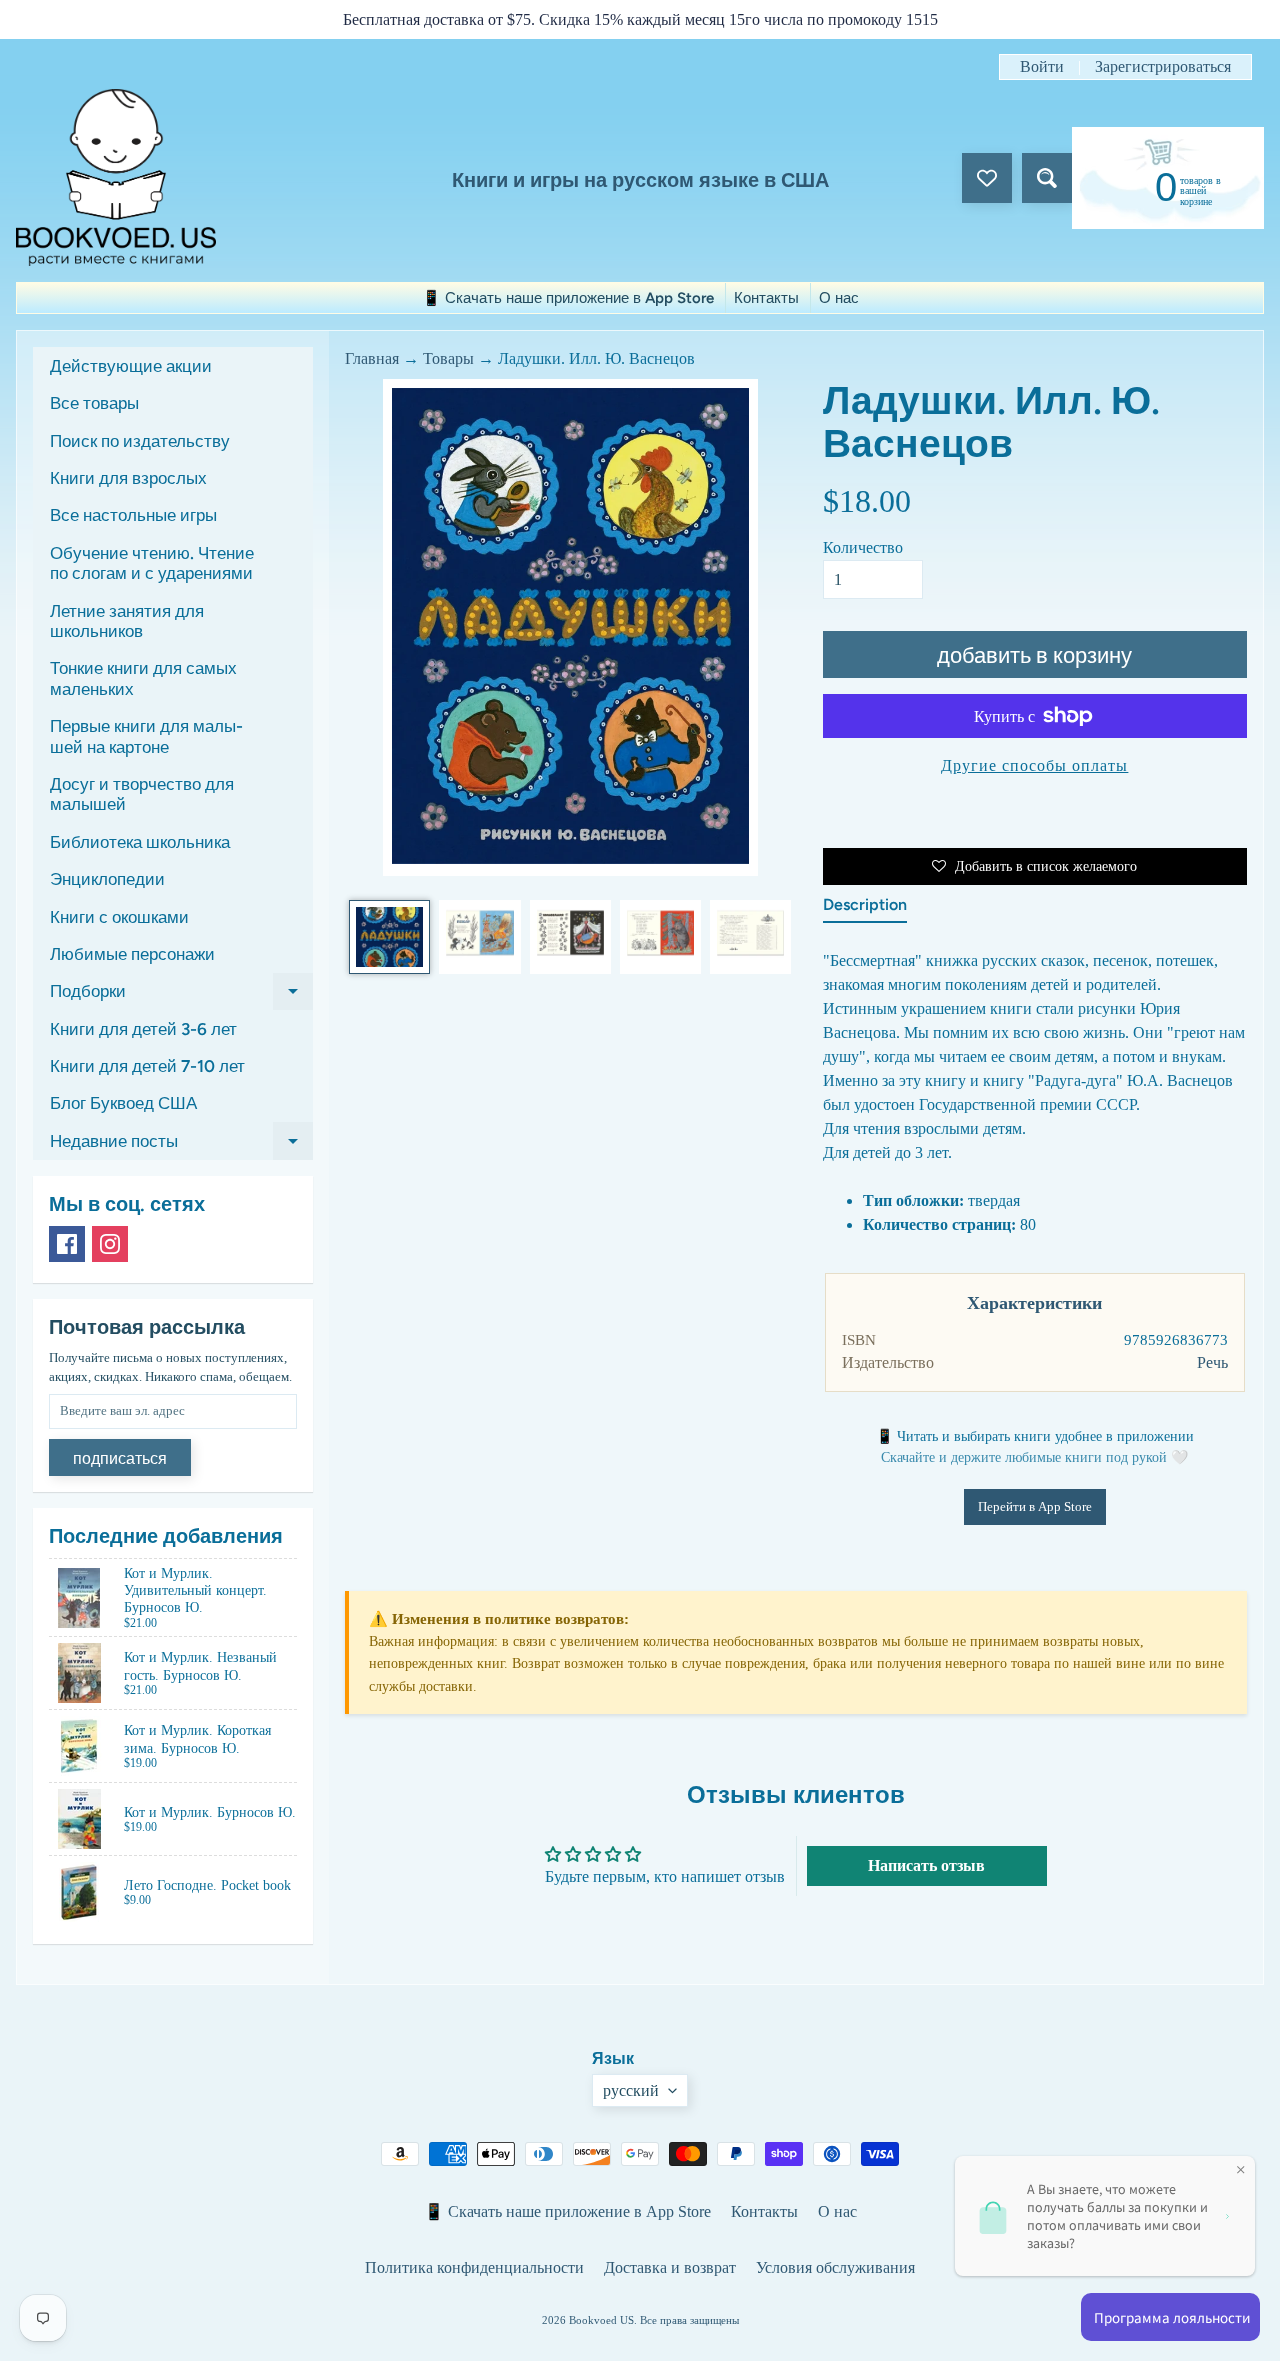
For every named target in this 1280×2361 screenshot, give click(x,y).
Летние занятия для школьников (127, 621)
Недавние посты (181, 1145)
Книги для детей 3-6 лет (143, 1029)
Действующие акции (131, 366)
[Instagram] (110, 1244)
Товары (448, 358)
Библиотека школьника (140, 842)
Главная (372, 358)
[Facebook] (67, 1244)
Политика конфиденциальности (474, 2267)
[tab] (865, 909)
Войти (1042, 67)
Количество (863, 547)
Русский (631, 2090)
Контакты (766, 298)
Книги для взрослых (128, 478)
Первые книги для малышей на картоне (146, 736)
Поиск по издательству (140, 441)
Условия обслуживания (835, 2267)
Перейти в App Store (1035, 1506)
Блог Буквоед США (123, 1103)
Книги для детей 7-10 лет (147, 1066)
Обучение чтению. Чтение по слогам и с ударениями (152, 563)
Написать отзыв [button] (926, 1865)
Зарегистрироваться (1163, 67)
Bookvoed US (601, 2320)
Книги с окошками (119, 917)
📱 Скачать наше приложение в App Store (568, 298)
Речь (1212, 1362)
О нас (839, 298)
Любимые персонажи (132, 954)
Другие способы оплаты (1034, 765)
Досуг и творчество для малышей (142, 794)
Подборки (181, 995)
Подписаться (120, 1458)
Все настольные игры (133, 515)
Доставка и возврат (670, 2267)
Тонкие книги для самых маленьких (143, 678)
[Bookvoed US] (116, 177)
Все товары (94, 403)
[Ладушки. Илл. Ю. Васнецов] (389, 937)
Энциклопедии (107, 879)
